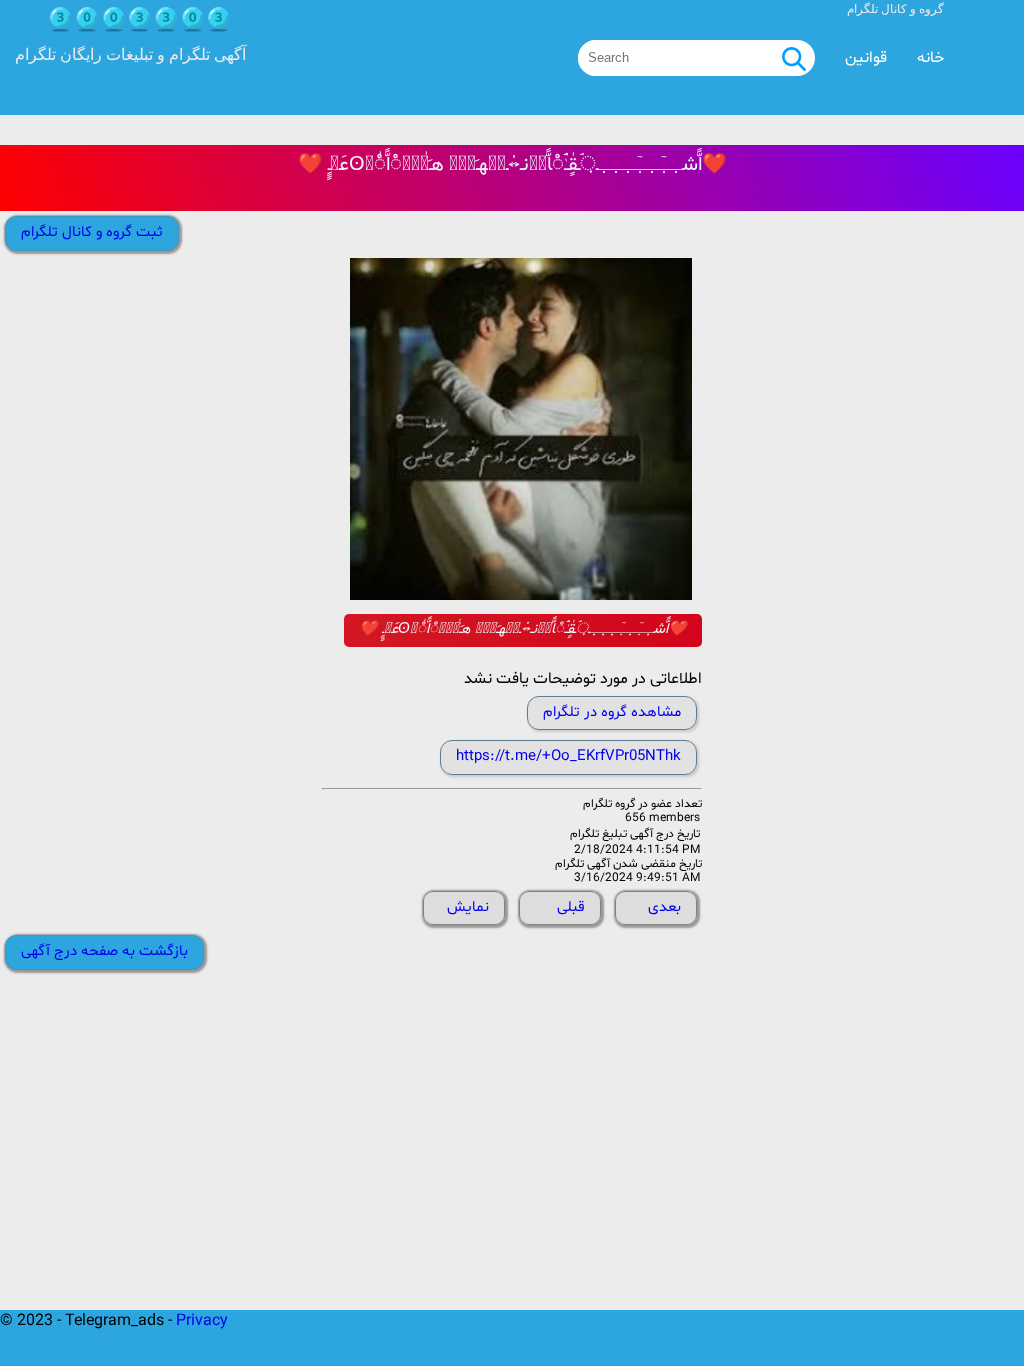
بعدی (664, 907)
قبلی (571, 907)
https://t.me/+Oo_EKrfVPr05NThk (568, 756)
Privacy (202, 1321)
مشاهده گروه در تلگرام (612, 712)
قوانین (866, 58)
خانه (930, 58)
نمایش (468, 907)
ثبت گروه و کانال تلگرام (92, 232)
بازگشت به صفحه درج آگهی (104, 951)
